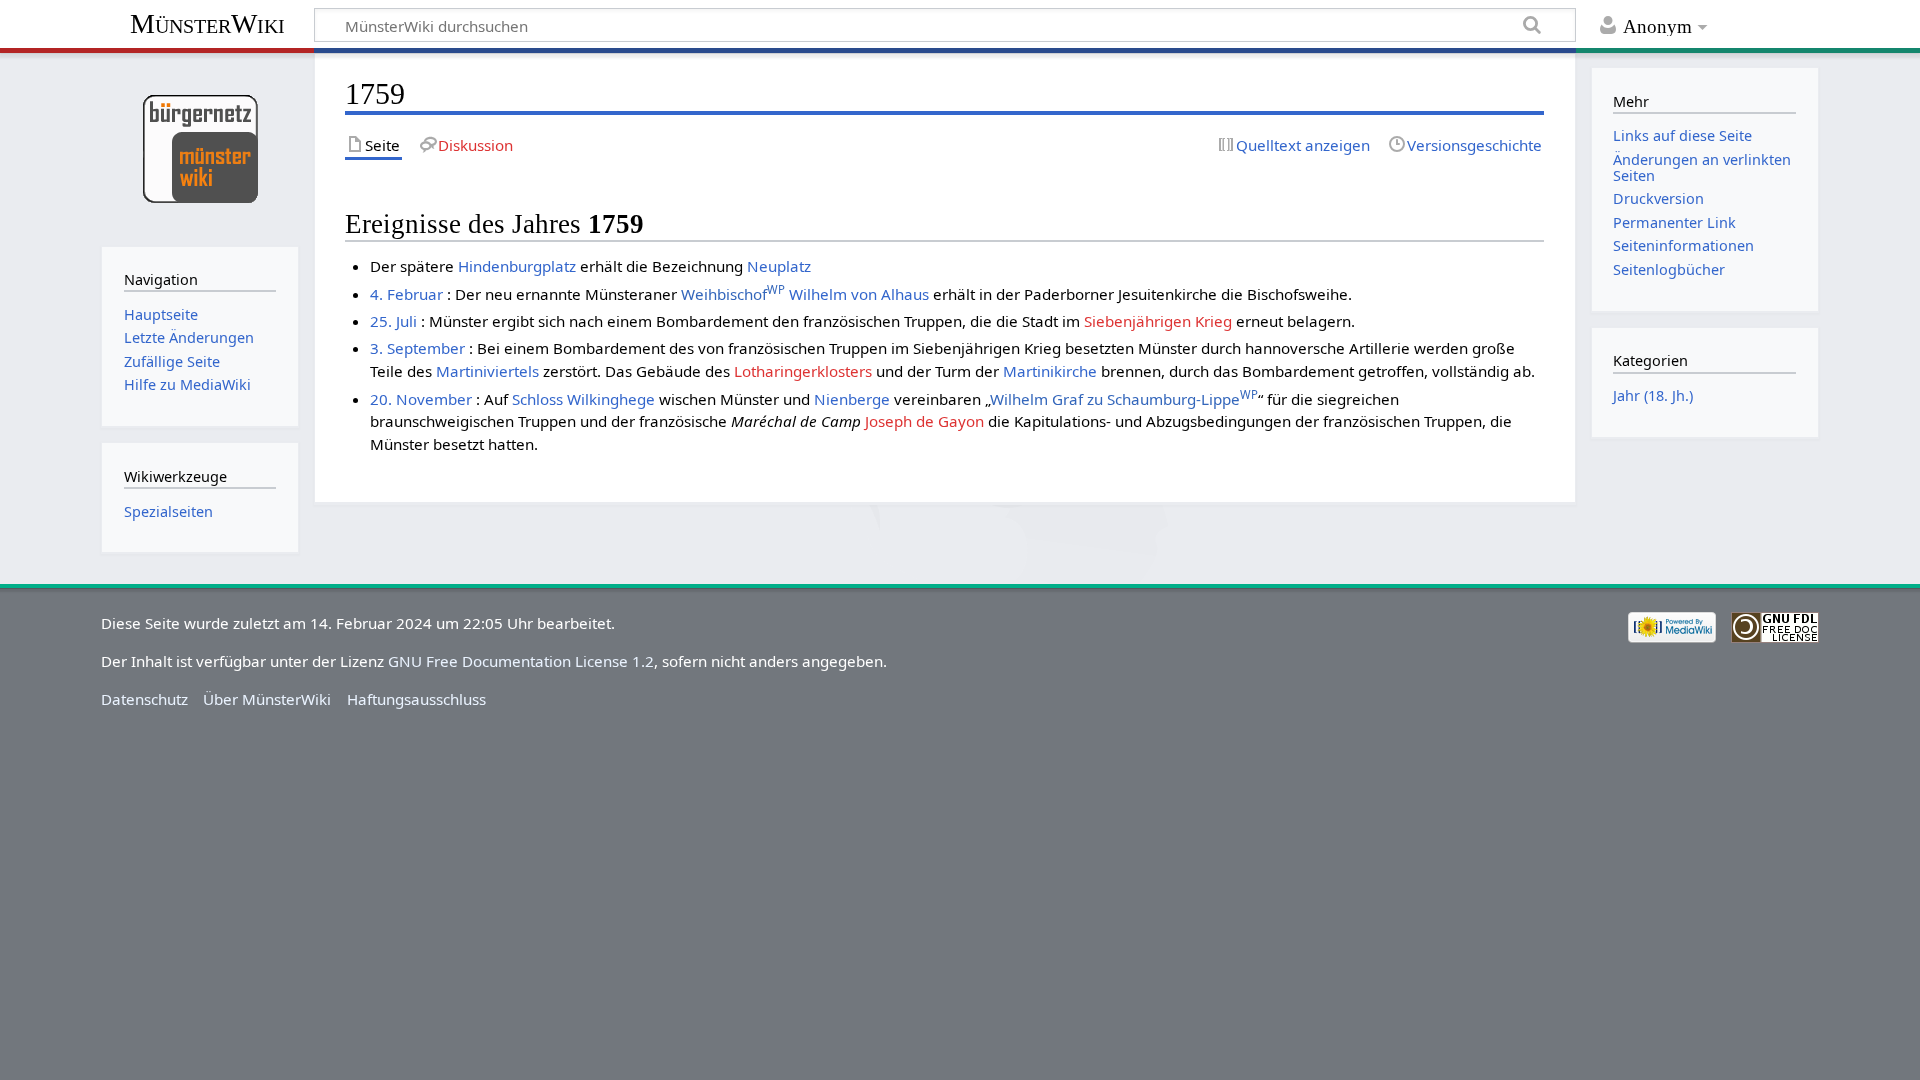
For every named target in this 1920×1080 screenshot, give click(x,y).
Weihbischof (733, 294)
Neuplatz (779, 266)
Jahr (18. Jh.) (1653, 395)
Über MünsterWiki (267, 699)
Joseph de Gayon (924, 421)
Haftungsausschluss (416, 699)
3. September (417, 348)
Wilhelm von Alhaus (859, 294)
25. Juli (393, 321)
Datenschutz (144, 699)
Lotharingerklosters (803, 371)
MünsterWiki (207, 23)
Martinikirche (1050, 371)
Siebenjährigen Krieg (1158, 321)
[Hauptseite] (199, 147)
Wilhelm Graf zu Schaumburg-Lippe (1124, 399)
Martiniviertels (487, 371)
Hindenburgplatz (517, 266)
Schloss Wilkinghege (583, 399)
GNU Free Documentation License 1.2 (521, 661)
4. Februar (406, 294)
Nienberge (852, 399)
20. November (421, 399)
